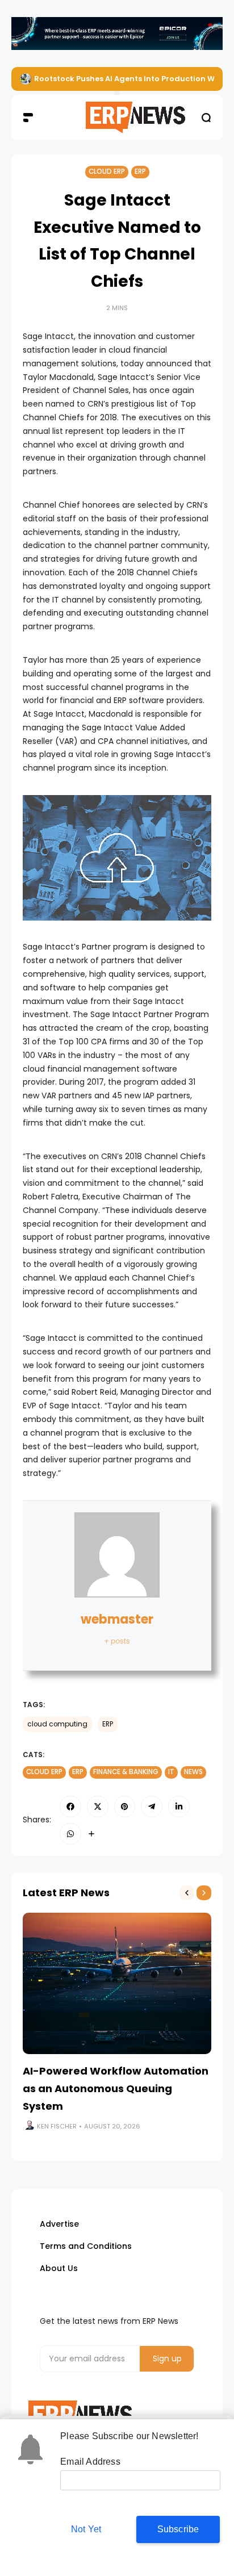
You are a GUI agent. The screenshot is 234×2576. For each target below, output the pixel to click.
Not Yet (86, 2529)
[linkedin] (179, 1806)
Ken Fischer (57, 2126)
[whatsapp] (70, 1834)
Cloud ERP (107, 172)
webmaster (117, 1619)
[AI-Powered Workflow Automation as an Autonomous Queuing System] (117, 1983)
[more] (91, 1834)
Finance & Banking (126, 1772)
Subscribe (178, 2529)
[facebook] (70, 1806)
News (193, 1772)
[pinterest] (125, 1806)
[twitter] (98, 1806)
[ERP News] (117, 118)
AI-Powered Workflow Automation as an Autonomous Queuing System (116, 2088)
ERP (140, 172)
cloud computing (57, 1724)
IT (171, 1772)
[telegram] (152, 1806)
